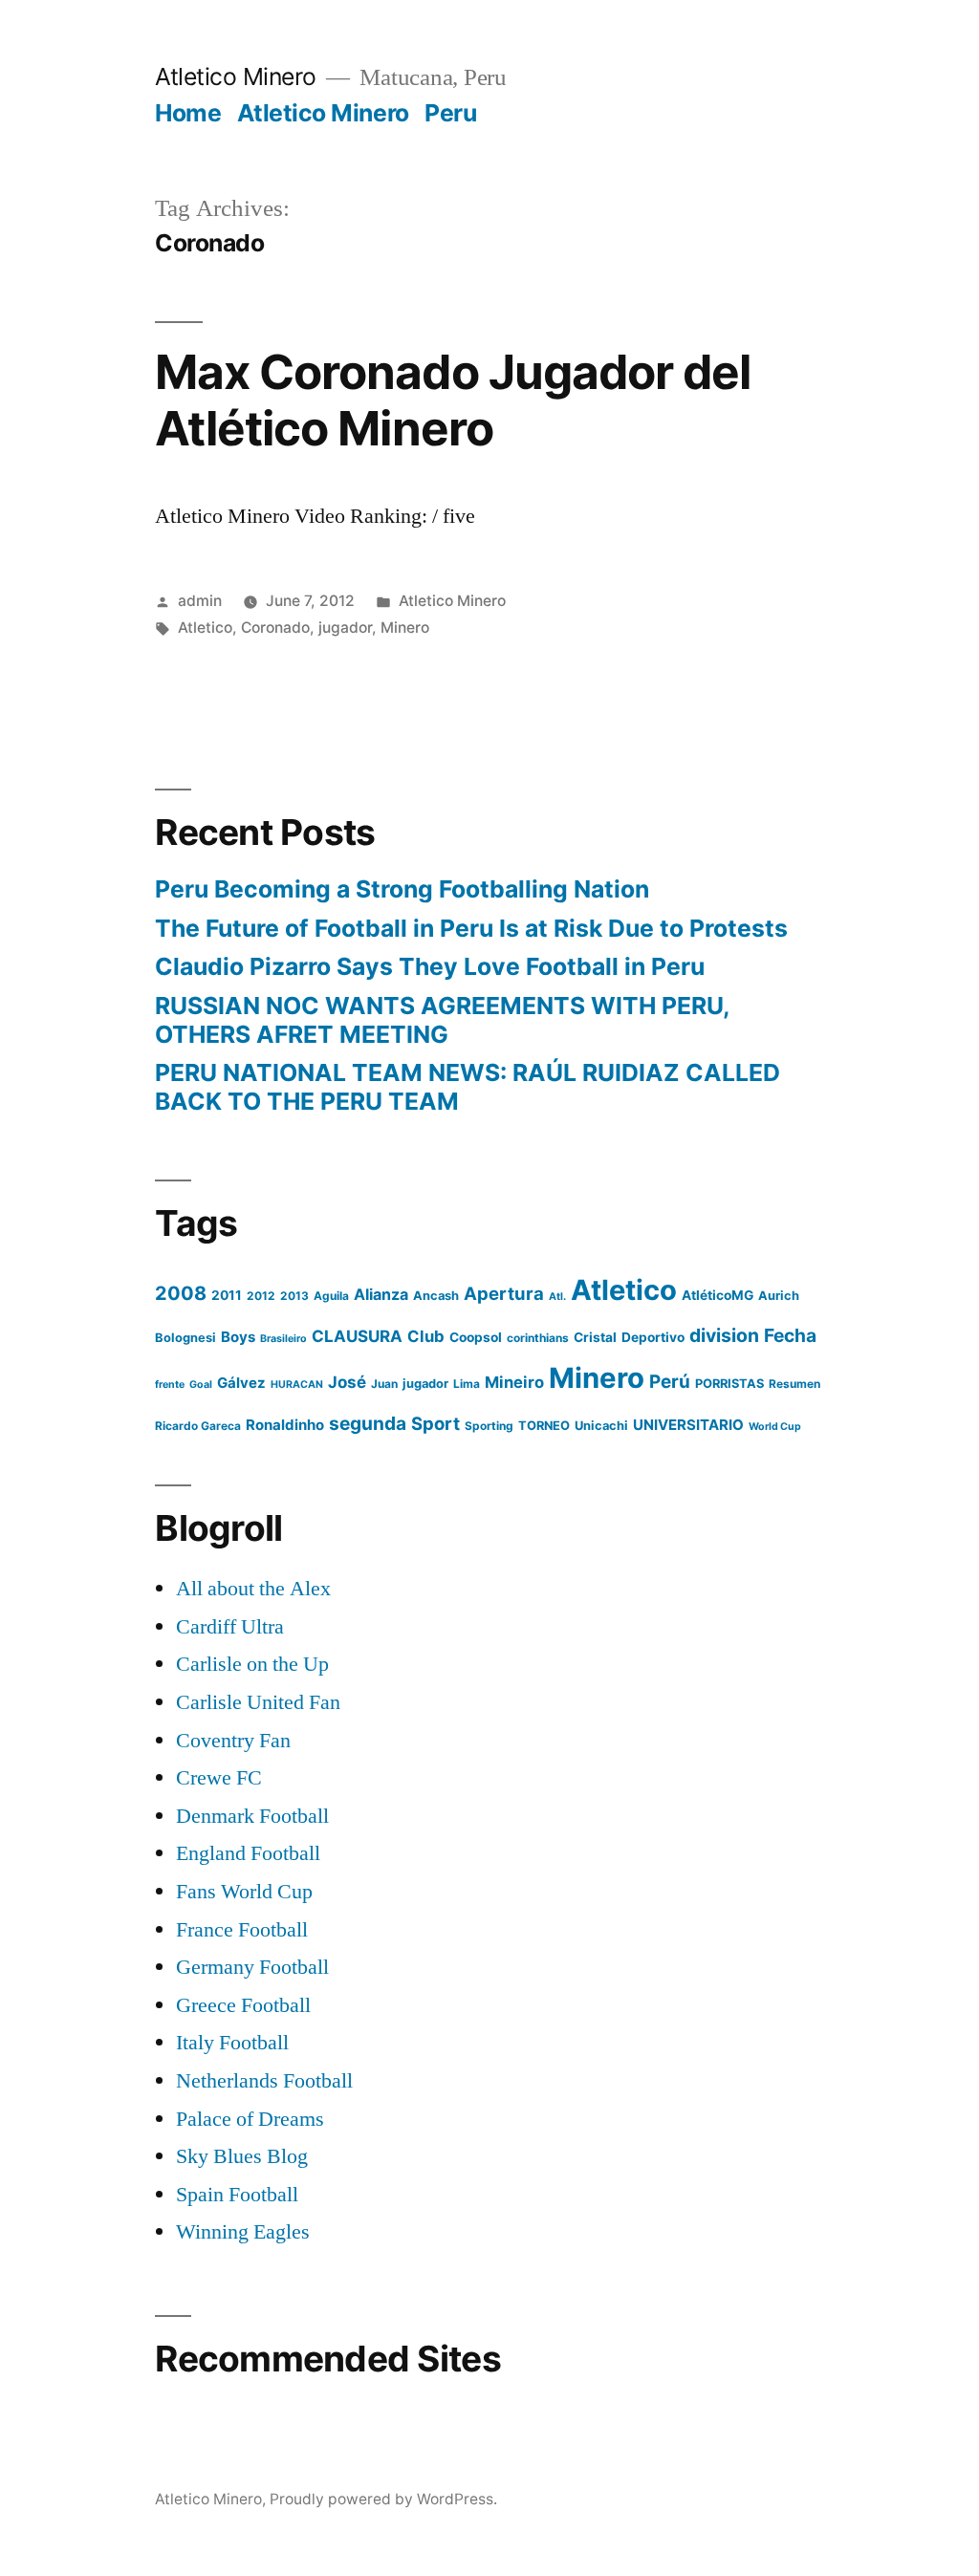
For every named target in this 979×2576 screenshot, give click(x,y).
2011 (227, 1295)
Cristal (595, 1337)
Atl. (557, 1297)
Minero (405, 628)
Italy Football (232, 2043)
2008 (181, 1293)
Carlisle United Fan (258, 1702)
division (724, 1335)
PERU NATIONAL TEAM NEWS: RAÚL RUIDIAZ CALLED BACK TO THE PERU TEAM (468, 1087)
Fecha (790, 1335)
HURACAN (297, 1385)
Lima (467, 1384)
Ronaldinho (285, 1425)
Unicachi (601, 1426)
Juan (384, 1384)
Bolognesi (185, 1338)
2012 (261, 1296)
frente (170, 1385)
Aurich (779, 1296)
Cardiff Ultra (230, 1627)
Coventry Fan (233, 1741)
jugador (345, 628)
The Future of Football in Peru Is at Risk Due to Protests (471, 928)
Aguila (331, 1296)
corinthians (538, 1338)
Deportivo (653, 1337)
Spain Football (237, 2195)
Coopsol (476, 1337)
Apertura (504, 1293)
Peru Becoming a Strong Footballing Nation (402, 889)
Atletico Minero (236, 76)
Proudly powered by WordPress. (383, 2499)
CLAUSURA (357, 1336)
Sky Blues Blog (242, 2156)
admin (200, 601)
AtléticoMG (718, 1295)
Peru (450, 113)
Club (426, 1336)
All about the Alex (253, 1589)
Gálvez (241, 1383)
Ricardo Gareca (198, 1426)
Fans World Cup (244, 1892)
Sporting (489, 1426)
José (347, 1382)
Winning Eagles (243, 2232)
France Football (242, 1930)
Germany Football (252, 1967)
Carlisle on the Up (252, 1664)
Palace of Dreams (250, 2119)
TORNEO (544, 1426)
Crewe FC (219, 1778)
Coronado (275, 628)
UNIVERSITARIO (688, 1425)
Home (188, 113)
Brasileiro (283, 1339)
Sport (435, 1423)
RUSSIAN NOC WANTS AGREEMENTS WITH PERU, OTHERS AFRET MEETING (442, 1020)
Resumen (794, 1384)
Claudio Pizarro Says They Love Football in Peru (430, 966)
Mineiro (514, 1382)
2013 (294, 1296)
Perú (670, 1382)
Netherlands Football (264, 2081)
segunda (368, 1423)
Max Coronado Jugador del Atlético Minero (452, 400)
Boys (238, 1337)
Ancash (436, 1296)
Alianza (381, 1294)
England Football (248, 1853)
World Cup (775, 1427)
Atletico (205, 628)
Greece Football (243, 2005)
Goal (201, 1385)
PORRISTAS (729, 1384)
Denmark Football (252, 1816)
